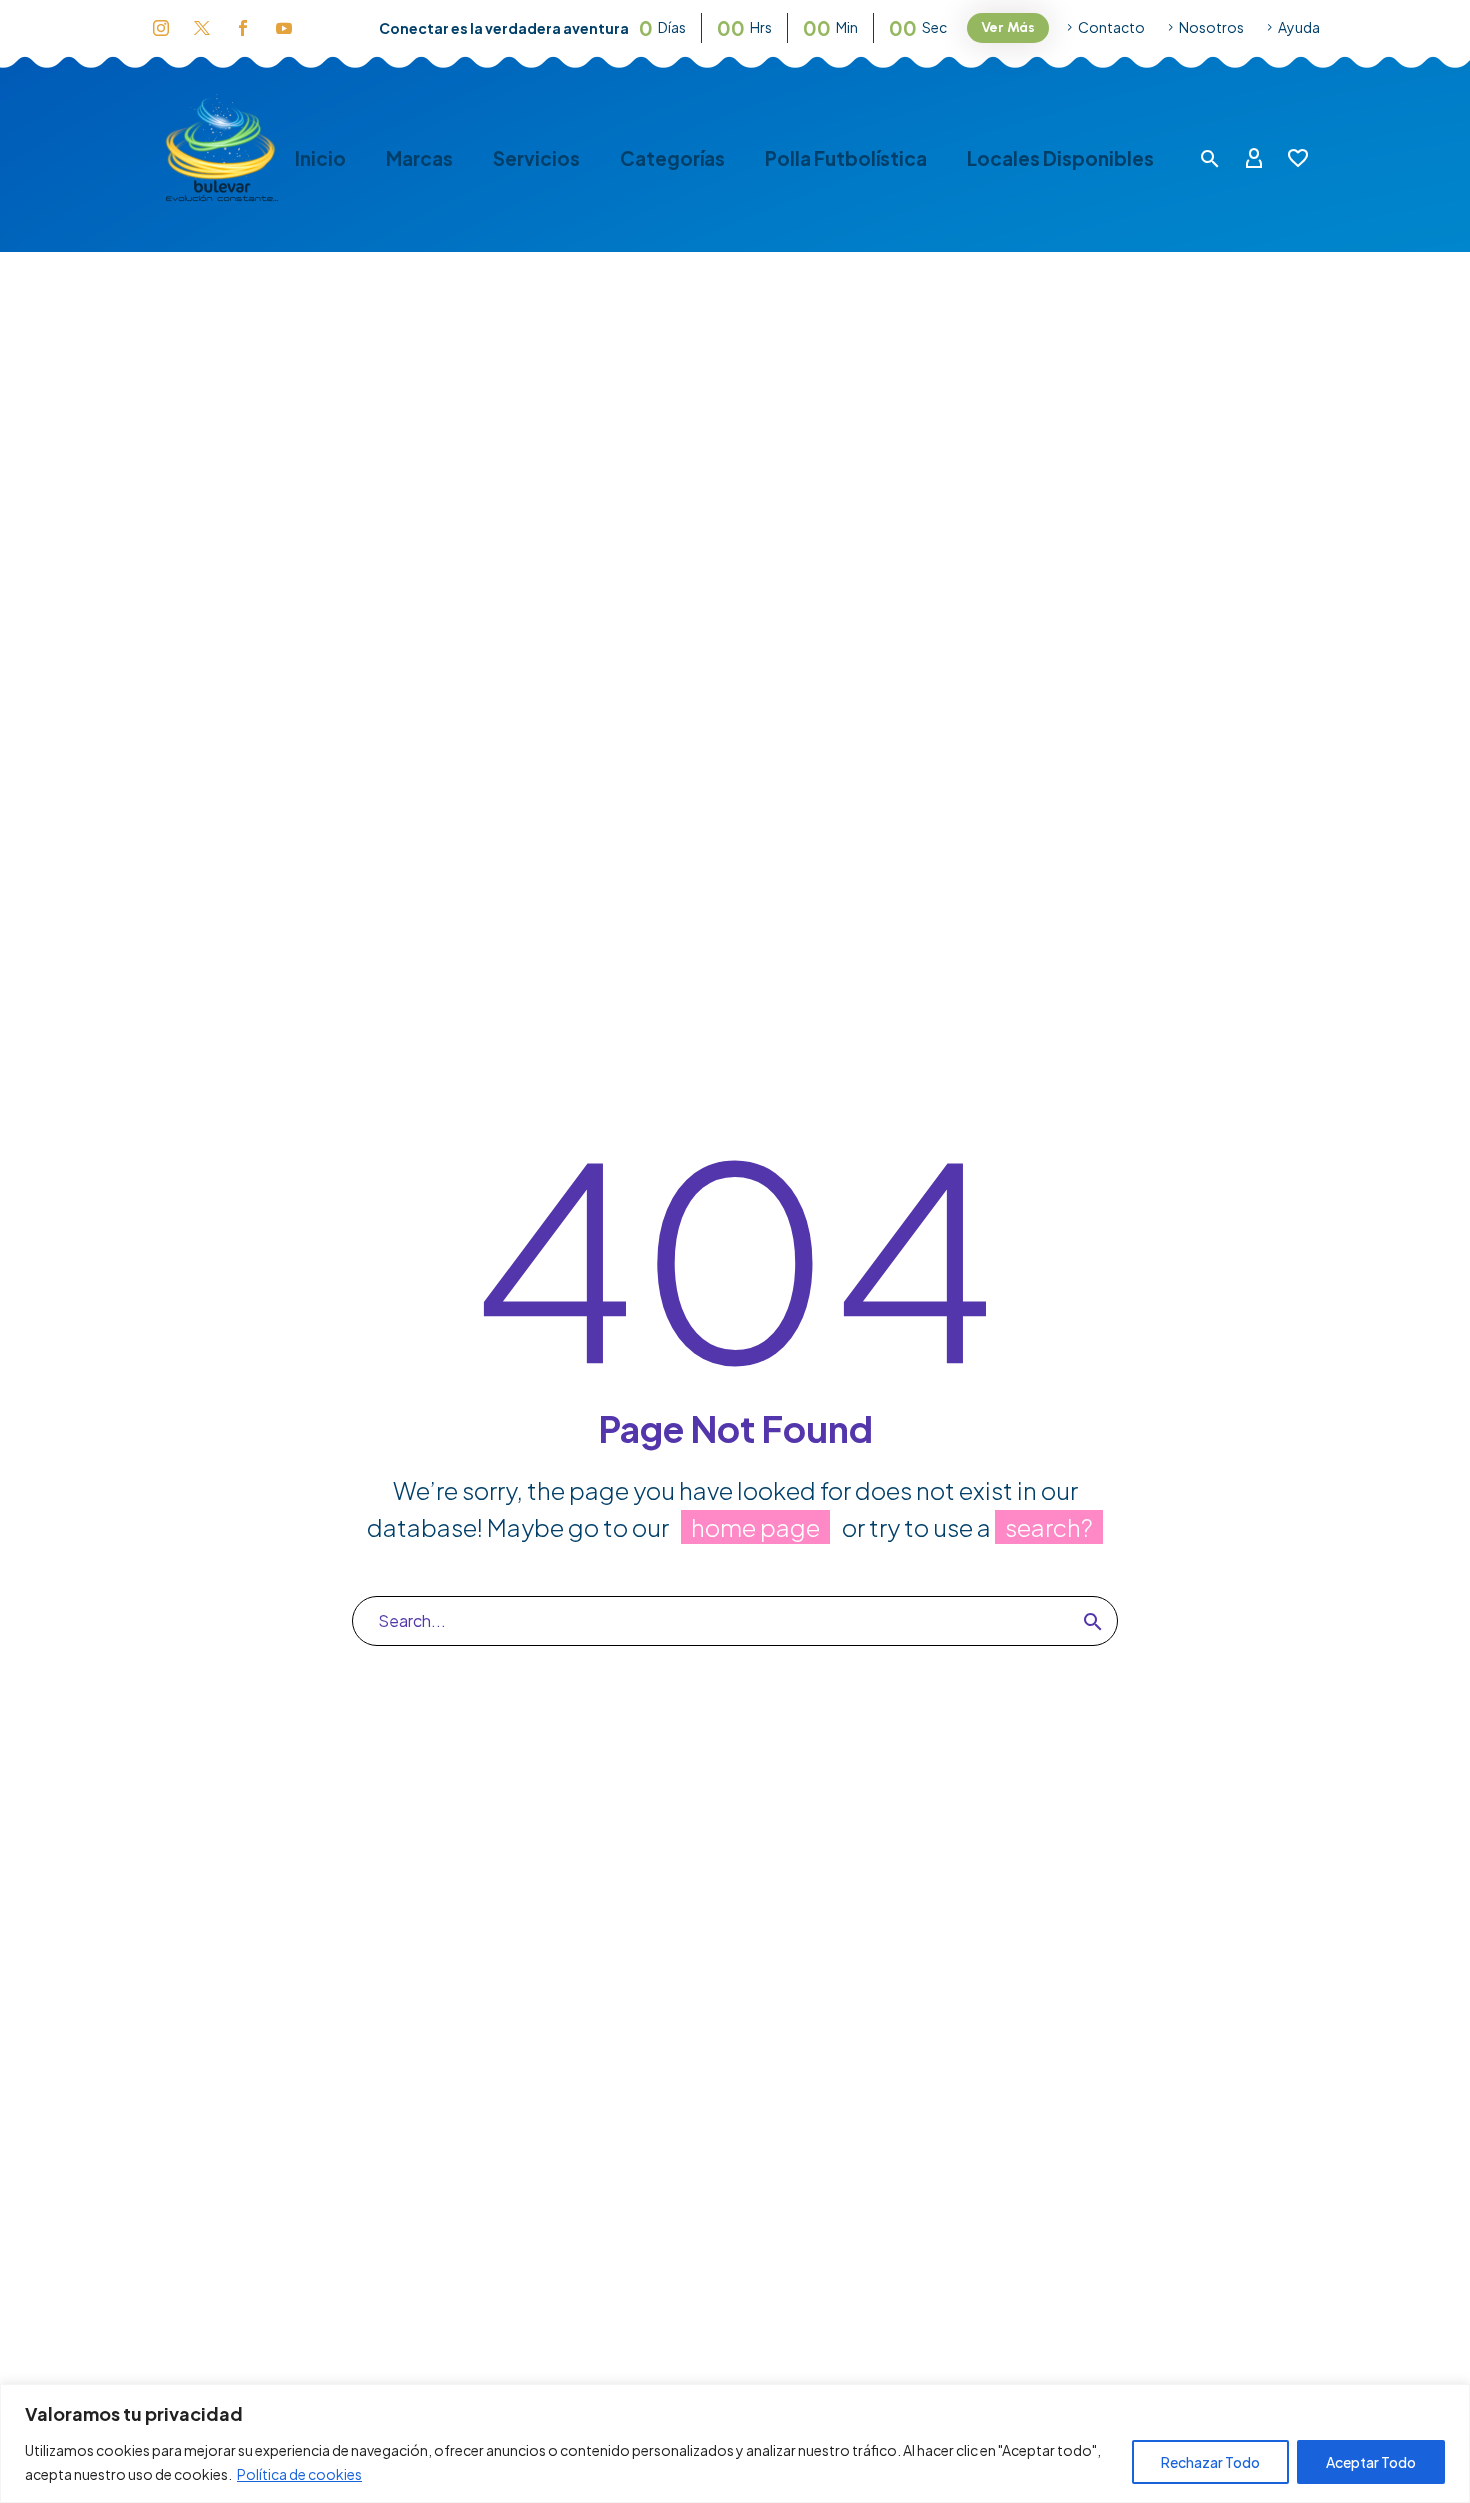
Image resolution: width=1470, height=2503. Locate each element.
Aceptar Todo (1371, 2462)
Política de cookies (299, 2474)
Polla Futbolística (846, 158)
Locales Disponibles (1060, 158)
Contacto (1111, 27)
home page (755, 1527)
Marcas (419, 158)
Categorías (672, 158)
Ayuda (1299, 27)
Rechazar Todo (1210, 2462)
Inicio (320, 158)
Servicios (536, 158)
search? (1049, 1527)
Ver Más (1008, 27)
